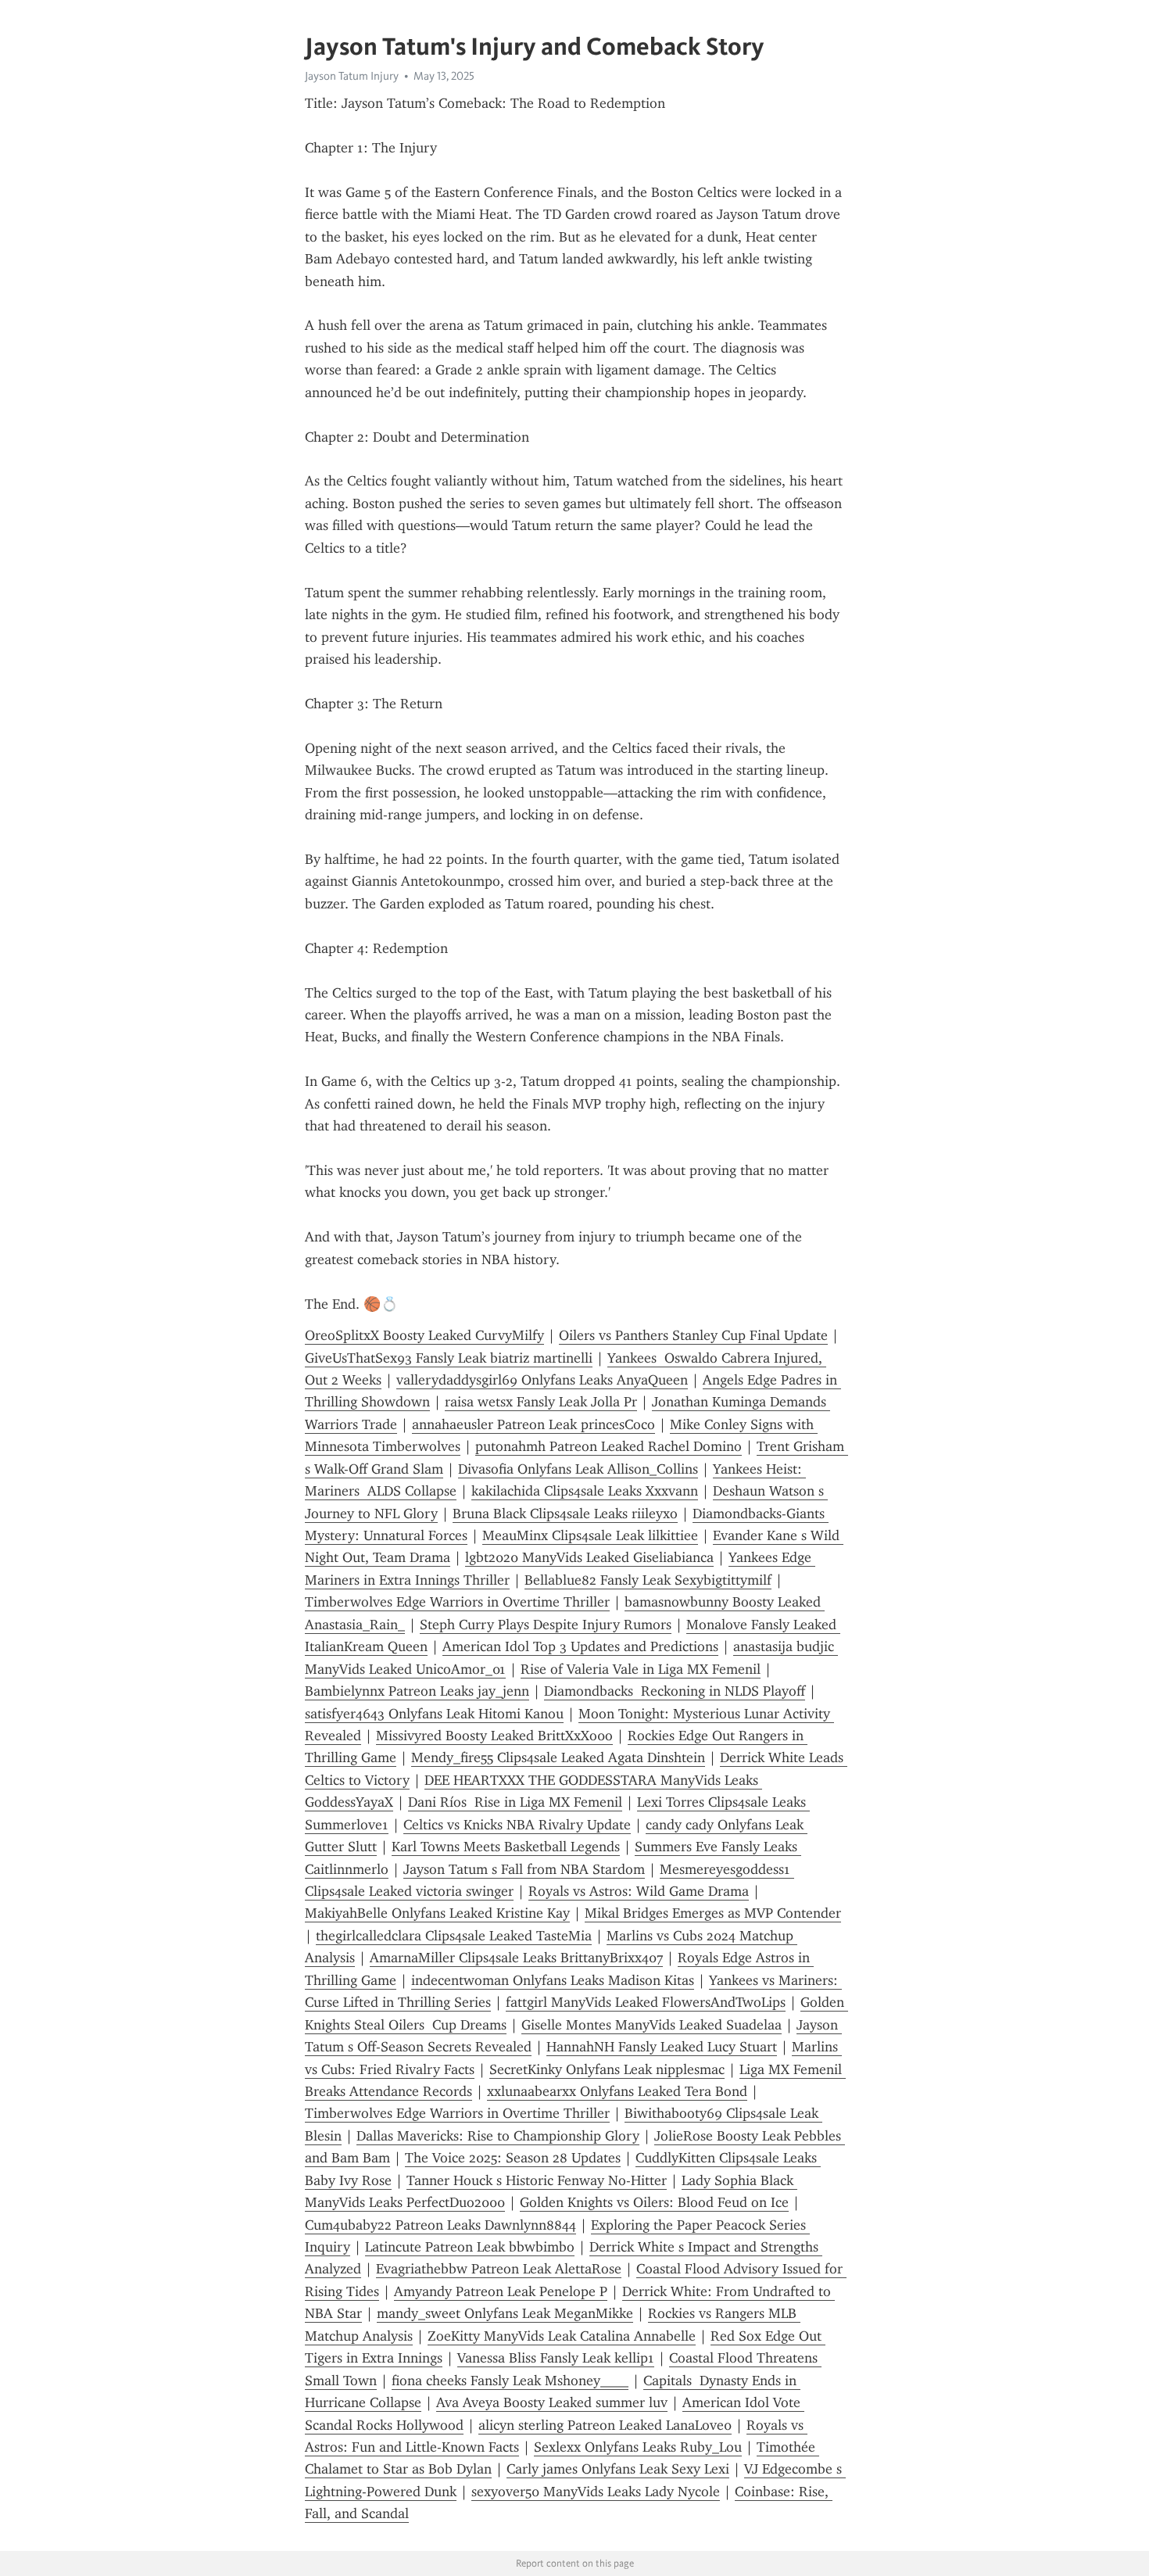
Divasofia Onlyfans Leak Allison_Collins (578, 1469)
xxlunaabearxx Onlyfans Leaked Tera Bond (617, 2091)
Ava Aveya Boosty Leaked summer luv (552, 2402)
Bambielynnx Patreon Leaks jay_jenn (417, 1691)
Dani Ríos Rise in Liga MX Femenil (515, 1802)
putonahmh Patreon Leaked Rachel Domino (609, 1446)
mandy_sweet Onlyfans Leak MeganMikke (505, 2313)
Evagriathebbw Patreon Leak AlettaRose (499, 2269)
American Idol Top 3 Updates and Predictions (580, 1646)
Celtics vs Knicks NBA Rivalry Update (517, 1825)
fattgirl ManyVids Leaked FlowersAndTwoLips (646, 2002)
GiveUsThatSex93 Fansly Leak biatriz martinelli (449, 1358)
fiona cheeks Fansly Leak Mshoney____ (510, 2381)
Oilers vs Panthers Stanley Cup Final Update (693, 1335)
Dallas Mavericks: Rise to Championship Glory (498, 2136)
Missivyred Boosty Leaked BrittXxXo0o (494, 1736)
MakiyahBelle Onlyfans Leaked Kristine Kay (437, 1913)
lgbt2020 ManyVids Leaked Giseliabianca (589, 1557)
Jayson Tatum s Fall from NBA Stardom (524, 1869)
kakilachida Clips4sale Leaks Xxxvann (585, 1491)
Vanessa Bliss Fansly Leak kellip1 (556, 2358)
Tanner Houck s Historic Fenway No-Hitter (537, 2180)
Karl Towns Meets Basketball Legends (506, 1847)
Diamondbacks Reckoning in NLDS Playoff (675, 1691)
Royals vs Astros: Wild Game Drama (639, 1891)
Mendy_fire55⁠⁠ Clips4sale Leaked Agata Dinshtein (558, 1757)
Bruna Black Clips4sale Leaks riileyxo (565, 1514)
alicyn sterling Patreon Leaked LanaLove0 (605, 2425)
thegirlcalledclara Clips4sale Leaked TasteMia (454, 1936)
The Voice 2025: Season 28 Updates (513, 2158)
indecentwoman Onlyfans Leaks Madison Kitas (553, 1980)
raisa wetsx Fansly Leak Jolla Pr (541, 1402)
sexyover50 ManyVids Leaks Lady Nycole (596, 2492)
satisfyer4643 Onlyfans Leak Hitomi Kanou (434, 1714)
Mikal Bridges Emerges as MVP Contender (713, 1913)
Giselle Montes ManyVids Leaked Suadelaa (651, 2025)
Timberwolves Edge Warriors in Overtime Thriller (457, 1602)
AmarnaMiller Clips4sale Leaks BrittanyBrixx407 (516, 1958)
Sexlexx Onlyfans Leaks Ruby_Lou (638, 2447)
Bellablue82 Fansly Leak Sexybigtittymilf (648, 1580)
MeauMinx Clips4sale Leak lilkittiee (590, 1535)
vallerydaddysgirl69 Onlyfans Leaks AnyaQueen (542, 1380)
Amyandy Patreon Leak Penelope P (501, 2291)
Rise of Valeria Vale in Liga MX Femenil (641, 1669)
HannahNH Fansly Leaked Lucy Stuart (662, 2047)
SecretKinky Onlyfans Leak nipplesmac (607, 2069)
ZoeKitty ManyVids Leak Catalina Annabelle (562, 2336)
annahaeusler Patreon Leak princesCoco (533, 1424)
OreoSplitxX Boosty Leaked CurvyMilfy (424, 1335)
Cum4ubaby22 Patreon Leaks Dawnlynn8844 (440, 2225)
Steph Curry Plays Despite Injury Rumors (546, 1625)
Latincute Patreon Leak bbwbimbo (470, 2247)
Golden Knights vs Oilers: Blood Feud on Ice (654, 2202)
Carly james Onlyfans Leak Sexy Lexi (618, 2469)
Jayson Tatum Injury (352, 76)
